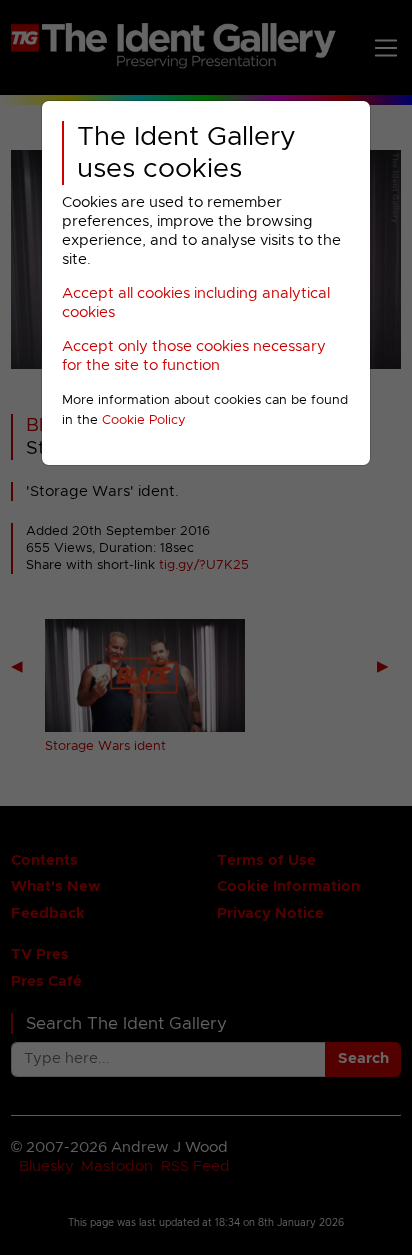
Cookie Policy (144, 420)
